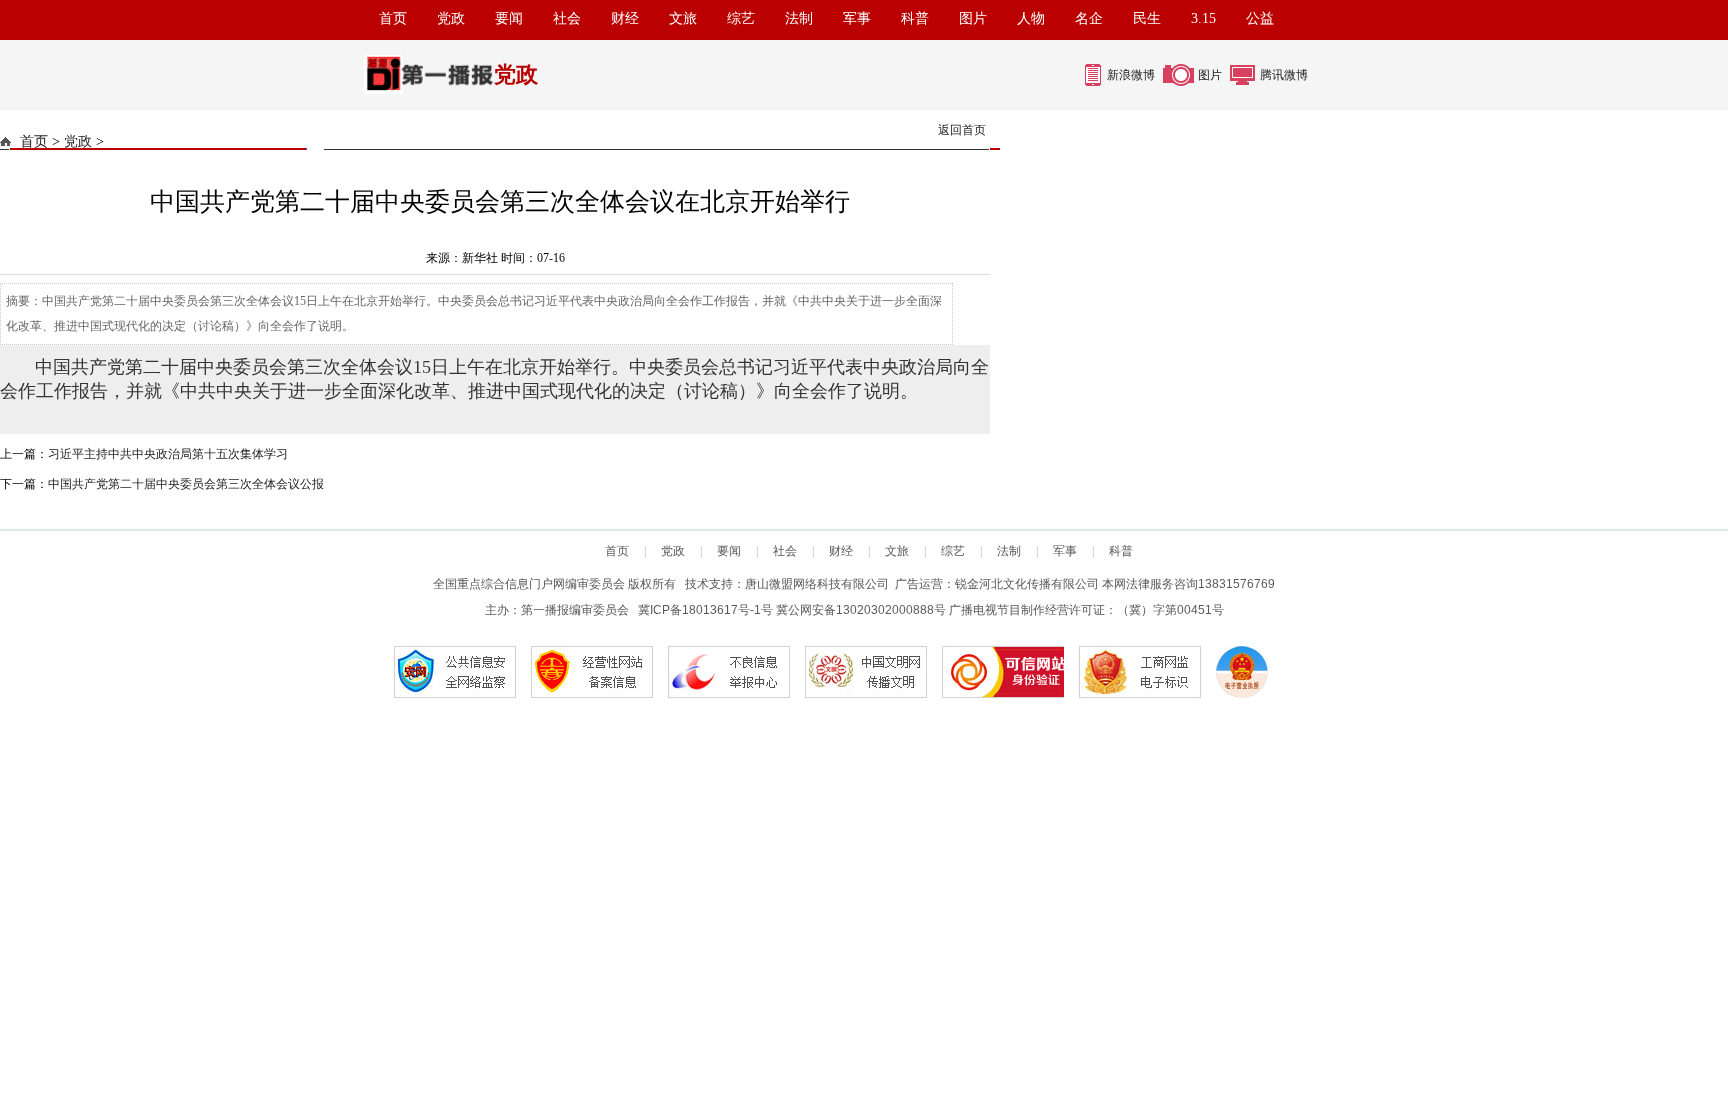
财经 (625, 18)
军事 (857, 18)
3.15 (1203, 18)
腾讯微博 (1284, 75)
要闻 (509, 18)
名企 (1089, 18)
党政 (451, 18)
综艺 (741, 18)
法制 (799, 18)
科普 (915, 18)
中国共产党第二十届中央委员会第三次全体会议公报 (186, 484)
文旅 (683, 18)
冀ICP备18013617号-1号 (705, 610)
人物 (1031, 18)
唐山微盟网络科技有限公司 (817, 584)
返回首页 (962, 130)
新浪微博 (1131, 75)
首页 (393, 18)
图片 (973, 18)
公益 (1260, 18)
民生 (1147, 18)
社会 (567, 18)
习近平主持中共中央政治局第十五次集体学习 (168, 454)
